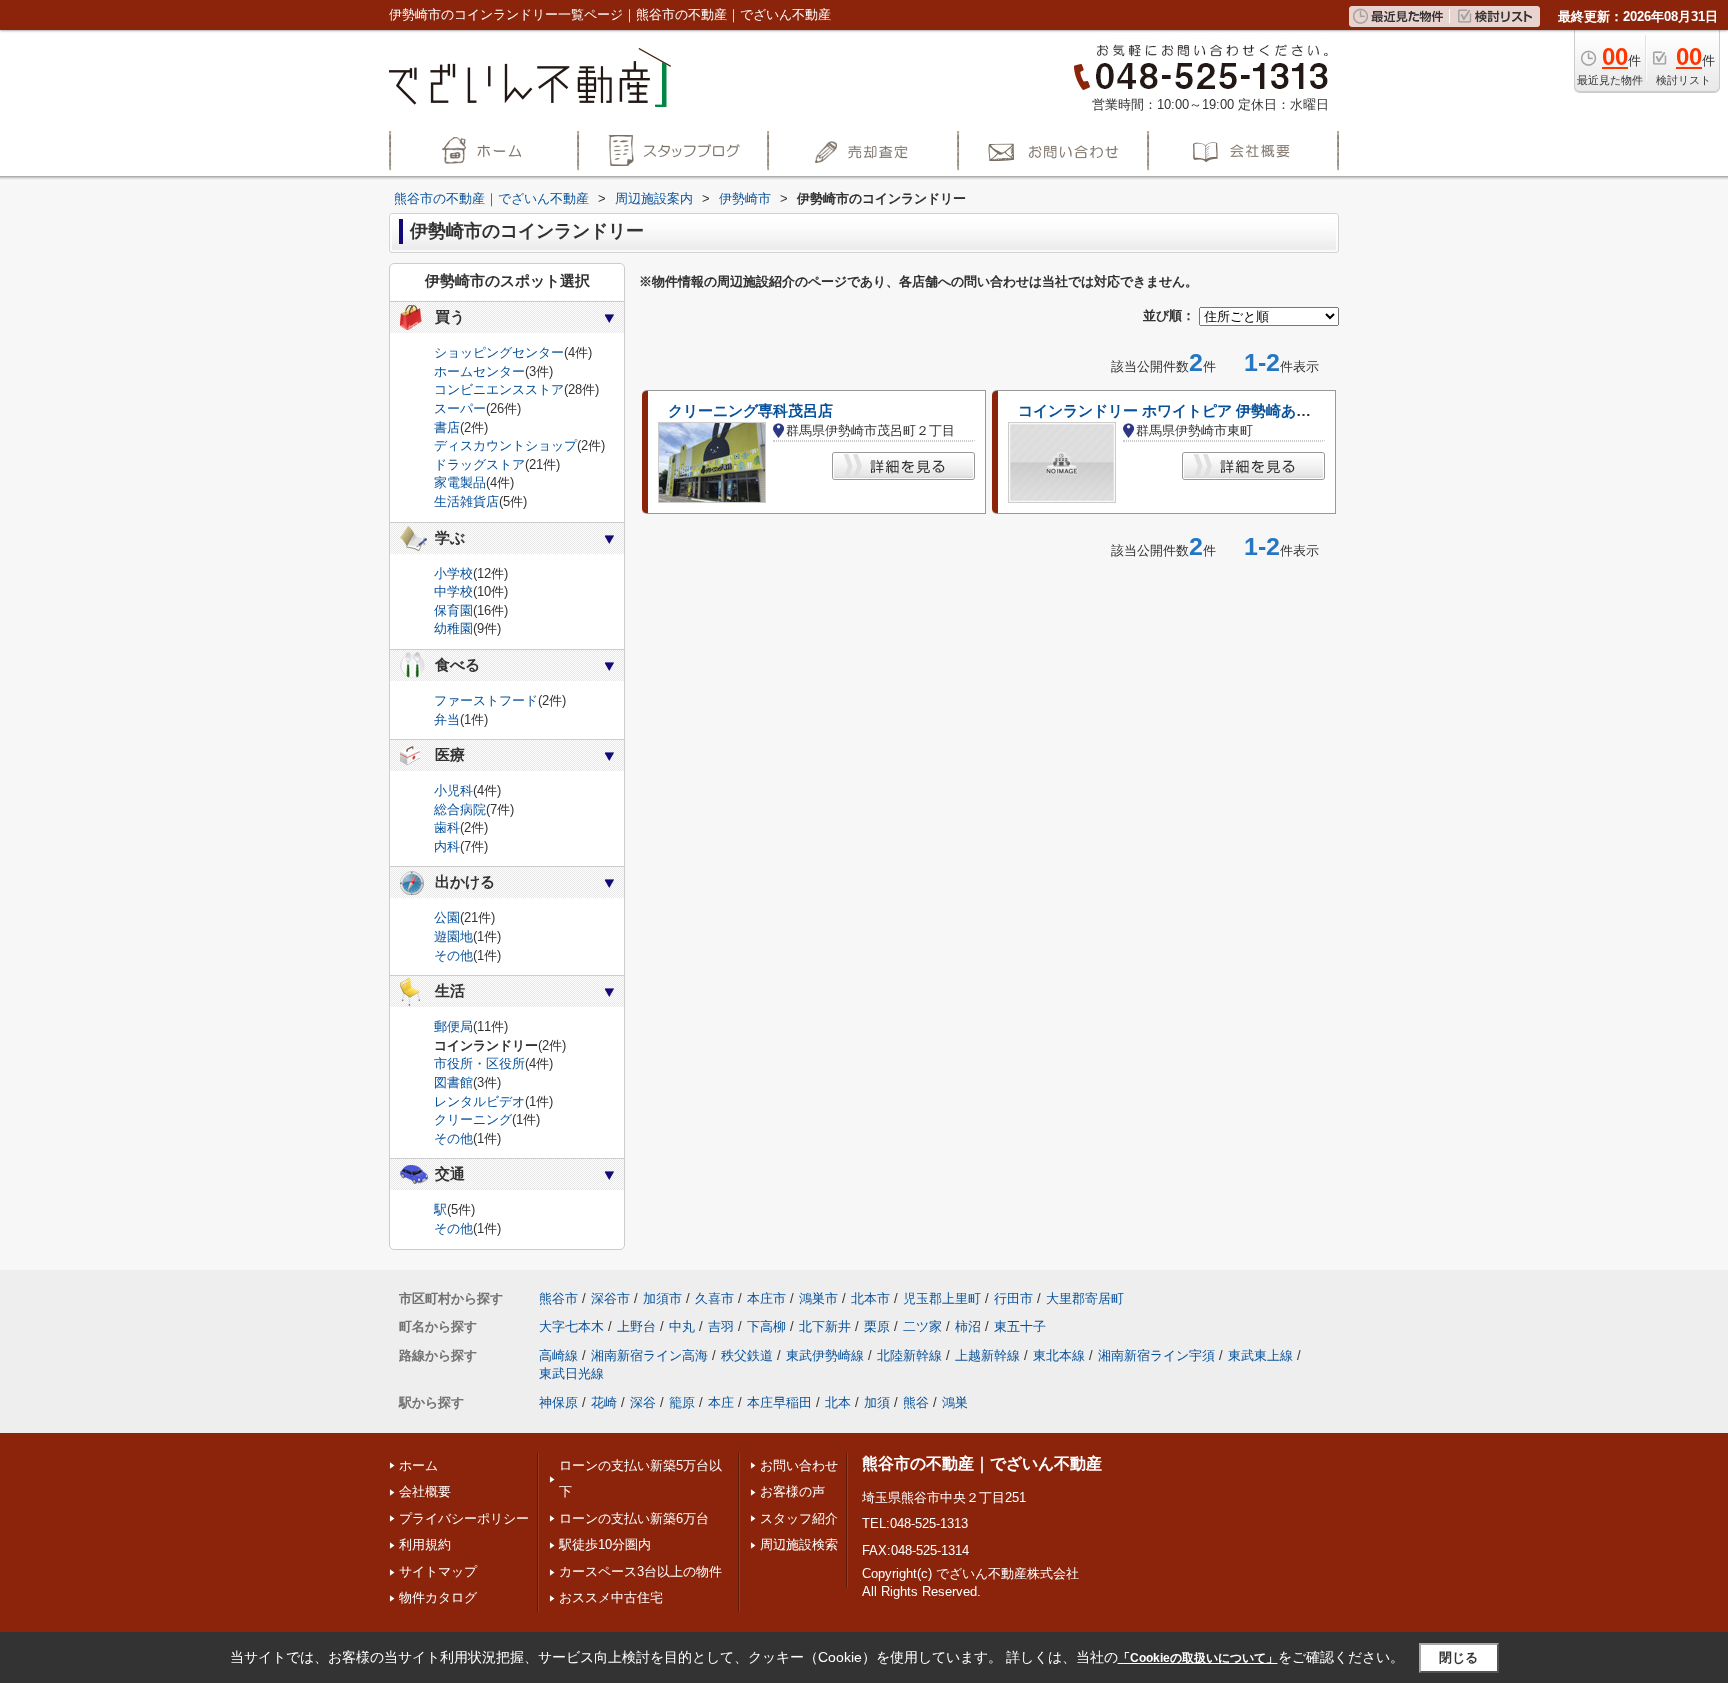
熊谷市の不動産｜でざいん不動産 (982, 1463)
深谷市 (610, 1298)
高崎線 (558, 1355)
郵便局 (453, 1026)
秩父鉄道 (747, 1355)
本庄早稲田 (779, 1402)
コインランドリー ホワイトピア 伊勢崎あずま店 (1179, 411)
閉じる (1458, 1656)
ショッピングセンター (499, 352)
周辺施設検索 (799, 1544)
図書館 (453, 1082)
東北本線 (1059, 1355)
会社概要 (425, 1491)
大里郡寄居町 (1085, 1298)
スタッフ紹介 (799, 1518)
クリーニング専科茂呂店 (750, 411)
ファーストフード (486, 700)
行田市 (1013, 1298)
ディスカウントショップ (505, 445)
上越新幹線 (987, 1355)
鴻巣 (955, 1402)
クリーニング (473, 1119)
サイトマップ (438, 1571)
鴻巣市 (818, 1298)
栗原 (877, 1326)
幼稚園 (453, 628)
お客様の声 (792, 1491)
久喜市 (714, 1298)
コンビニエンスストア (499, 389)
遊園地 (453, 936)
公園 (447, 917)
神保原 (558, 1402)
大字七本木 (571, 1326)
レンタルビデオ (479, 1101)
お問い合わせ (799, 1465)
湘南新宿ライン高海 (649, 1355)
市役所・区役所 (479, 1063)
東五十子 (1020, 1326)
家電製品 (460, 482)
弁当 (447, 719)
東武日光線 (571, 1373)
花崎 (604, 1402)
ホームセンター (479, 371)
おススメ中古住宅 (611, 1597)
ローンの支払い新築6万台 (634, 1518)
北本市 (870, 1298)
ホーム (418, 1465)
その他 (453, 955)
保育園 (453, 610)
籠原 (682, 1402)
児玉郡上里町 (942, 1298)
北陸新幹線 (909, 1355)
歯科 (447, 827)
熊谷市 (558, 1298)
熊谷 (916, 1402)
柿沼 (968, 1326)
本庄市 (766, 1298)
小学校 (453, 573)
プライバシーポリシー (464, 1518)
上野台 (636, 1326)
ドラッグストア (479, 464)
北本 (838, 1402)
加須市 (662, 1298)
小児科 (453, 790)
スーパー (460, 408)
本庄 (721, 1402)
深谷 (643, 1402)
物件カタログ (438, 1597)
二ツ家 (922, 1326)
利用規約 (425, 1544)
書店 (447, 427)
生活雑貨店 (466, 501)
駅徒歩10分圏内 (605, 1544)
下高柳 (766, 1326)
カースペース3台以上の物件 (640, 1571)
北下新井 (825, 1326)
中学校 (453, 591)
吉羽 (721, 1326)
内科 (447, 846)
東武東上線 (1260, 1355)
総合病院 (460, 809)
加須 (877, 1402)
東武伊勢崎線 (825, 1355)
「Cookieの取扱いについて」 (1198, 1658)
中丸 (682, 1326)
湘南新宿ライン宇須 (1156, 1355)
